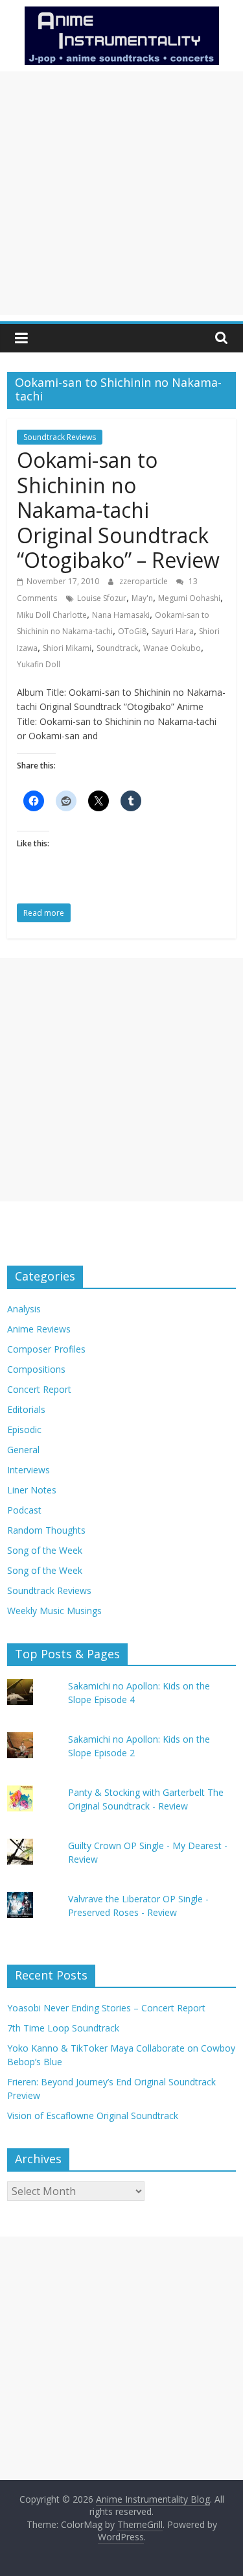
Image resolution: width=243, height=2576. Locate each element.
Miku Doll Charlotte (52, 615)
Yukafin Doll (39, 664)
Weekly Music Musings (54, 1611)
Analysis (24, 1309)
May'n (142, 598)
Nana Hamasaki (121, 615)
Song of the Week (45, 1550)
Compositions (36, 1369)
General (23, 1450)
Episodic (24, 1429)
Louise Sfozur (102, 598)
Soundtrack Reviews (60, 437)
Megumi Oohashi (189, 598)
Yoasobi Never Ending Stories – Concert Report (106, 2008)
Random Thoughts (46, 1530)
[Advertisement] (121, 193)
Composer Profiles (46, 1349)
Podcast (24, 1510)
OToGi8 (132, 631)
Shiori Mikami (67, 648)
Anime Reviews (39, 1329)
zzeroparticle (145, 581)
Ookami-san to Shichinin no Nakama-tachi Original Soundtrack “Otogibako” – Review (118, 510)
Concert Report (39, 1389)
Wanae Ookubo (172, 648)
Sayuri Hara (173, 631)
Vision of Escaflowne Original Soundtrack (93, 2116)
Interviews (29, 1470)
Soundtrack (117, 648)
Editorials (26, 1409)
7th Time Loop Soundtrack (63, 2028)
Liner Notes (32, 1490)
